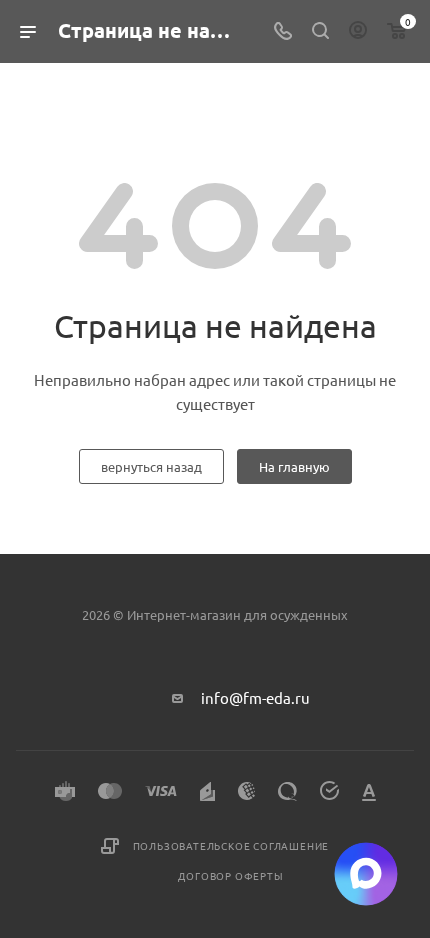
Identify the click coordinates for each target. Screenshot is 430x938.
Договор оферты (230, 875)
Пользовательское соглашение (231, 845)
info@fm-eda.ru (255, 697)
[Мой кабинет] (358, 31)
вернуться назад (151, 466)
